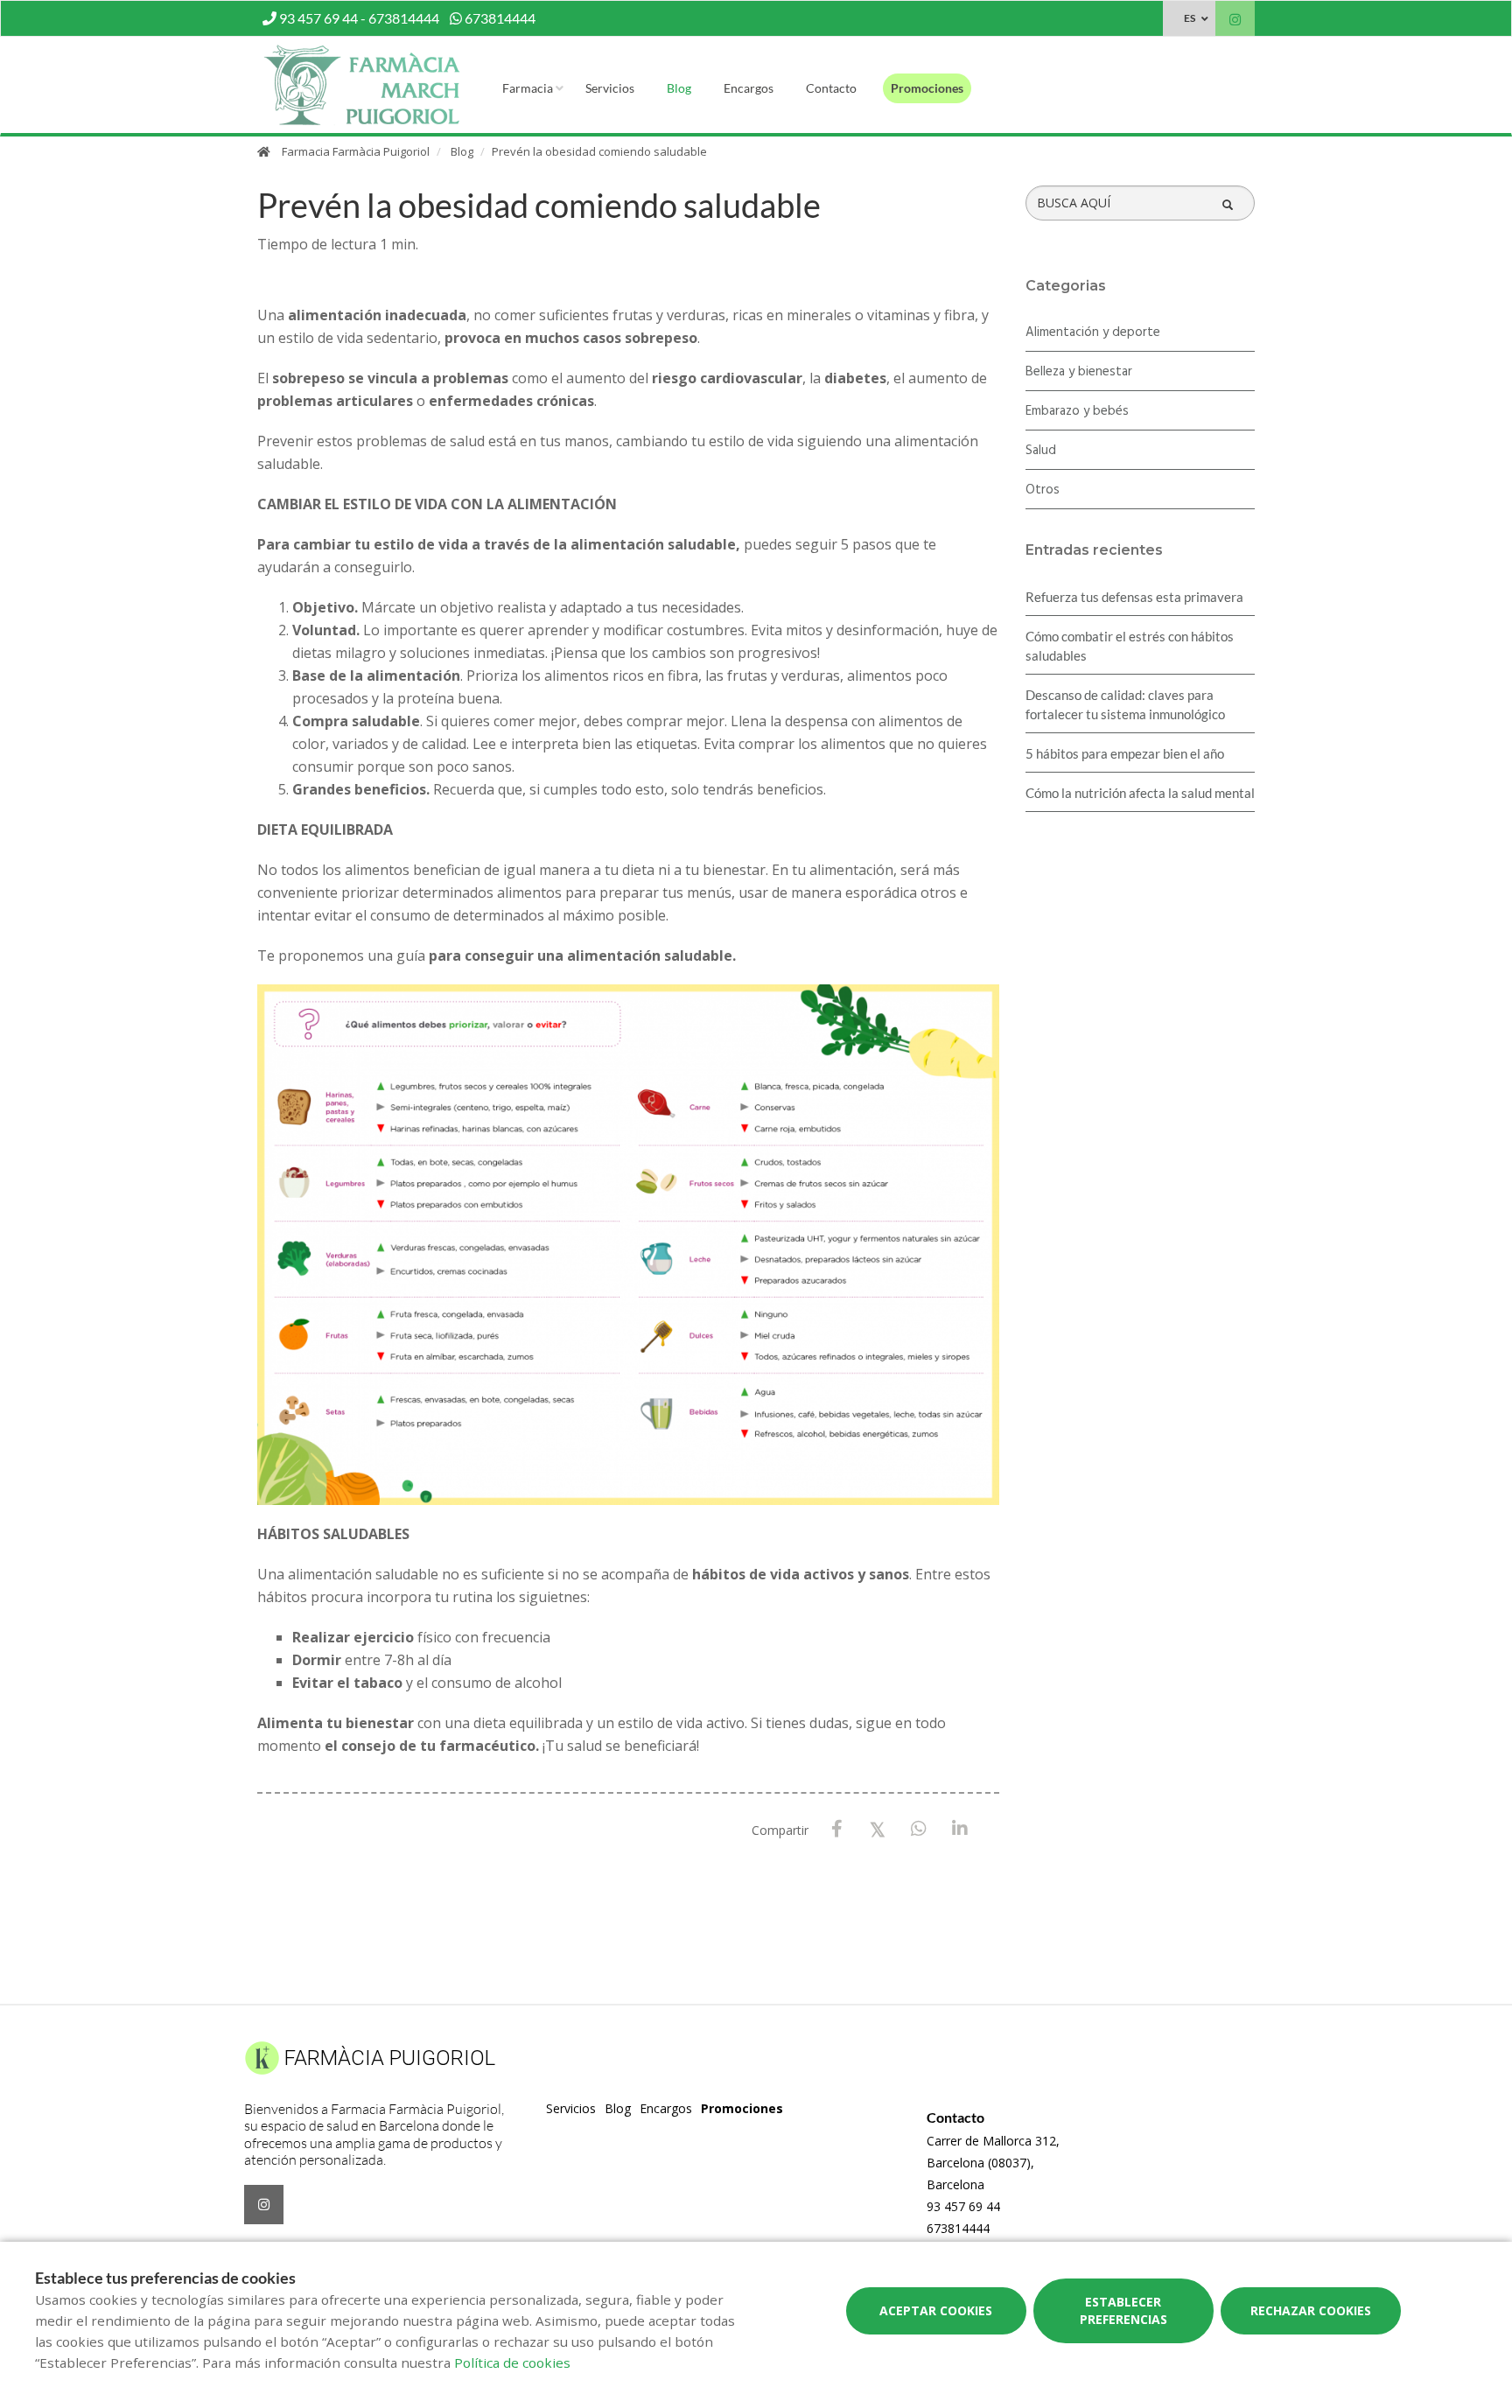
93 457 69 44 (963, 2206)
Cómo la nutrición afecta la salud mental (1140, 793)
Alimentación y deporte (1093, 332)
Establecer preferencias (1123, 2310)
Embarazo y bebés (1077, 411)
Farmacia (528, 88)
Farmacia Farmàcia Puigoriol (356, 151)
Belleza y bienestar (1079, 372)
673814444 (958, 2228)
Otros (1043, 490)
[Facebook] (837, 1829)
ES (1190, 18)
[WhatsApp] (919, 1829)
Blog (679, 88)
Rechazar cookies (1311, 2310)
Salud (1041, 451)
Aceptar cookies (936, 2310)
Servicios (610, 88)
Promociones (927, 88)
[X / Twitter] (878, 1828)
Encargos (749, 88)
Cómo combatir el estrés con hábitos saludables (1130, 646)
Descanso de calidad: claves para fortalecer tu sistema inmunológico (1125, 704)
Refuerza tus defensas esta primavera (1134, 597)
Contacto (831, 88)
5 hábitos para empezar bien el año (1125, 753)
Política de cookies (512, 2362)
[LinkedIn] (960, 1829)
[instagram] (1235, 21)
